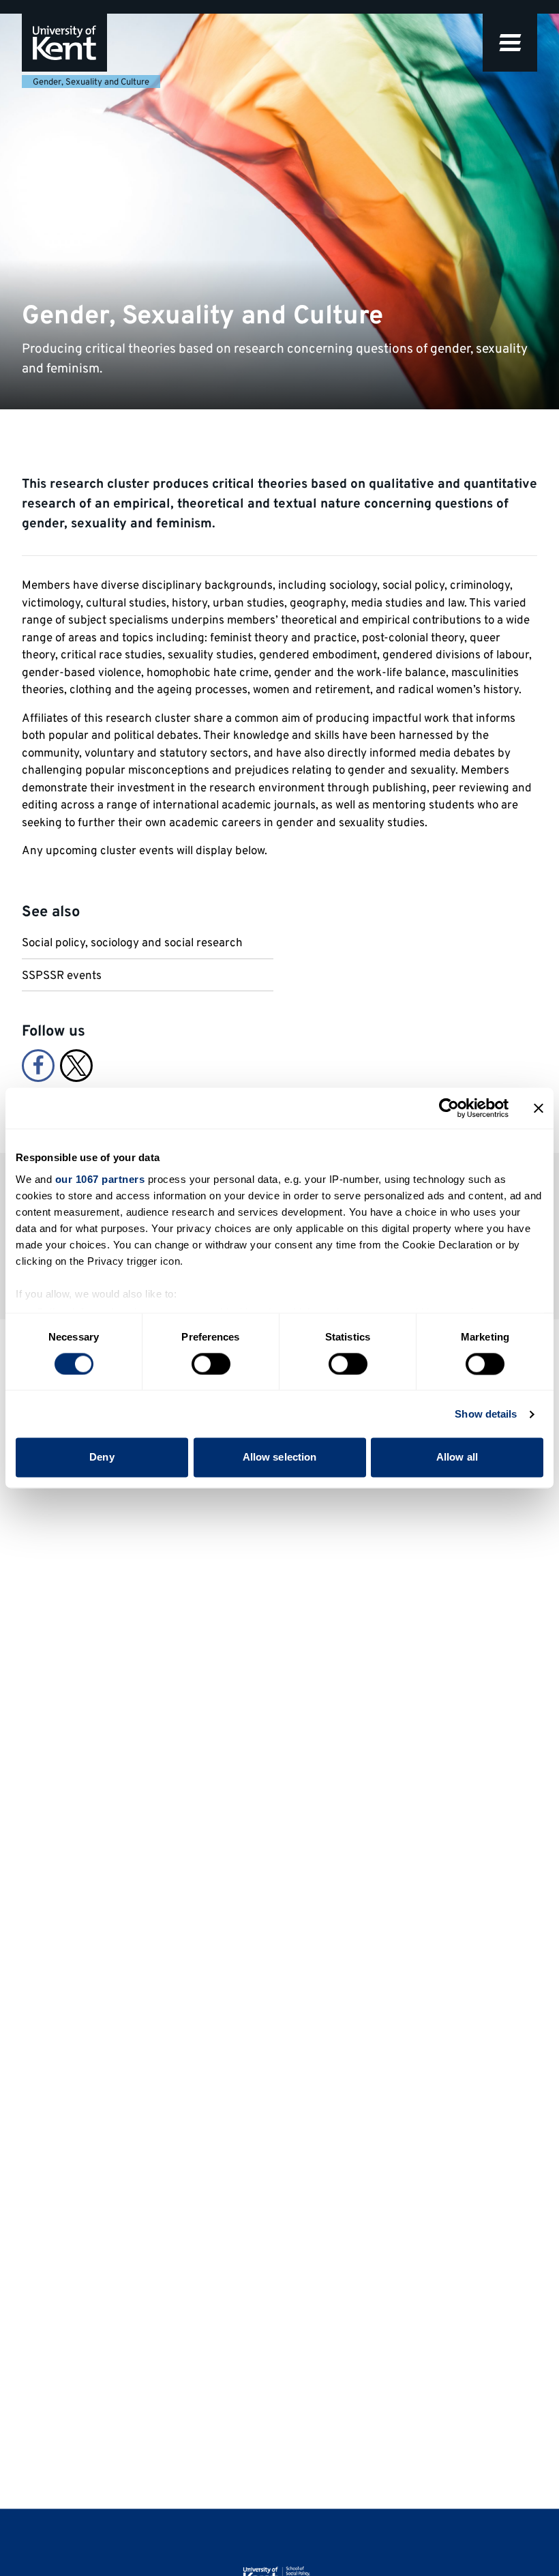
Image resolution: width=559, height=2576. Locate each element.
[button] (510, 43)
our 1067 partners (100, 1179)
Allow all (457, 1458)
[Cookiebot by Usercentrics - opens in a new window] (449, 1108)
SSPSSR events (62, 976)
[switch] (211, 1364)
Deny (102, 1458)
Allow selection (280, 1458)
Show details (486, 1414)
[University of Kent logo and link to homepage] (64, 43)
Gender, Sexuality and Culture (91, 83)
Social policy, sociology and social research (132, 943)
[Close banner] (539, 1108)
